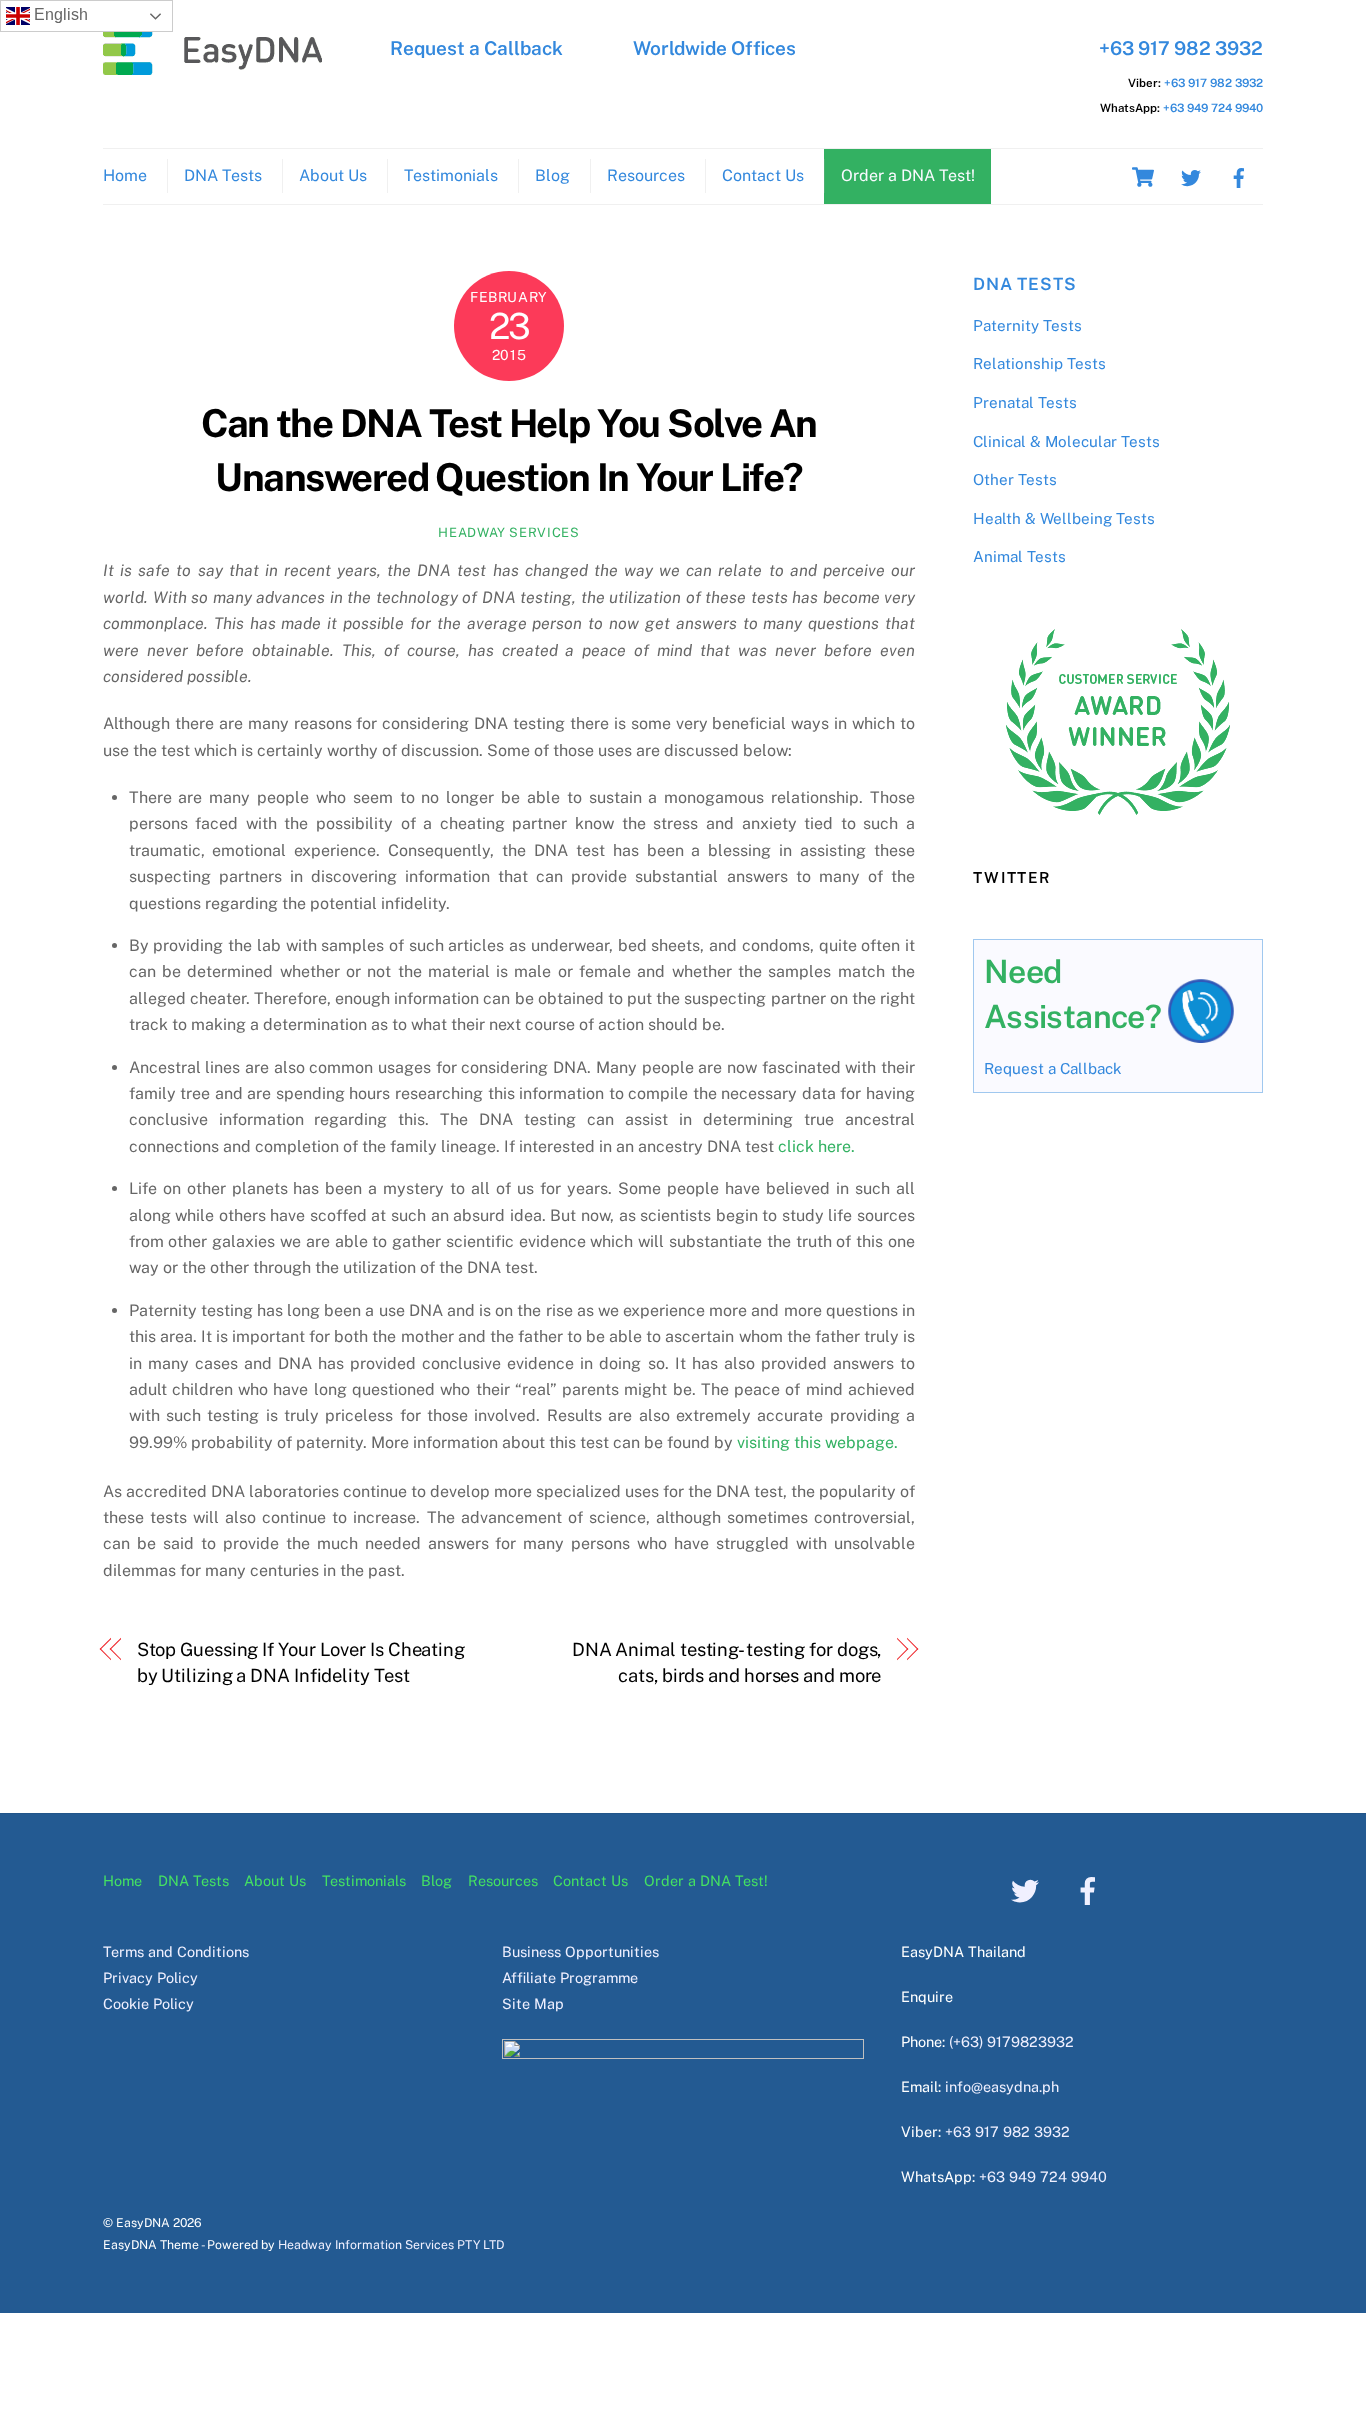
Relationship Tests (1039, 363)
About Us (333, 175)
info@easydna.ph (1002, 2086)
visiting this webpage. (817, 1442)
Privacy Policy (150, 1977)
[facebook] (1239, 175)
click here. (814, 1146)
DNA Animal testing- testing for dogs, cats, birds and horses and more (726, 1662)
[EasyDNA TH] (213, 65)
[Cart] (1143, 177)
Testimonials (451, 175)
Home (125, 175)
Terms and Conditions (176, 1951)
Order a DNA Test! (908, 175)
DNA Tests (223, 175)
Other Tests (1015, 479)
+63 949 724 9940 (1213, 108)
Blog (552, 175)
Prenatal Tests (1025, 402)
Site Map (533, 2003)
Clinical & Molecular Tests (1066, 441)
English (59, 14)
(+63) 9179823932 (1011, 2041)
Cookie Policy (148, 2003)
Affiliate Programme (570, 1977)
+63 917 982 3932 (1181, 48)
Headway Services (508, 532)
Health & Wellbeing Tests (1064, 518)
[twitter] (1191, 175)
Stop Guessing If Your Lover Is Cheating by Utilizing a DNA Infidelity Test (301, 1662)
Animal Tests (1019, 556)
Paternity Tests (1027, 325)
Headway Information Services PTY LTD (391, 2244)
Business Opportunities (580, 1951)
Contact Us (763, 175)
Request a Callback (476, 48)
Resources (646, 175)
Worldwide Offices (714, 48)
